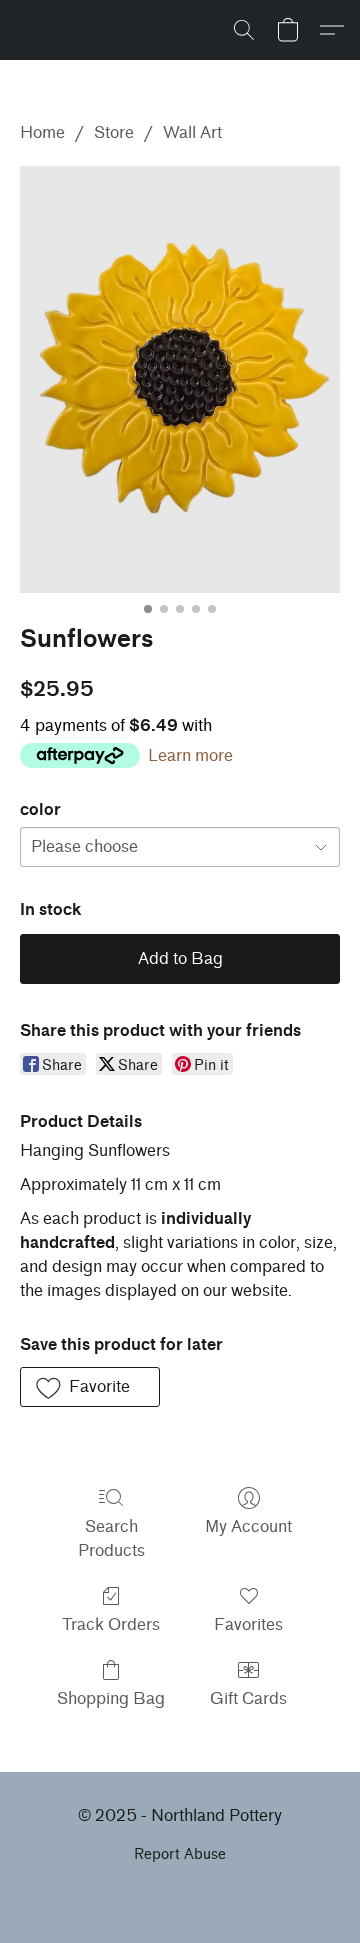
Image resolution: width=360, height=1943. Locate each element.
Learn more (190, 755)
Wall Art (192, 132)
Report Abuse (180, 1854)
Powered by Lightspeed (180, 1889)
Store (114, 132)
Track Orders (111, 1624)
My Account (248, 1526)
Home (42, 132)
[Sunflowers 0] (180, 379)
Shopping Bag (111, 1698)
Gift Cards (248, 1698)
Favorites (248, 1624)
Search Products (111, 1538)
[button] (244, 30)
